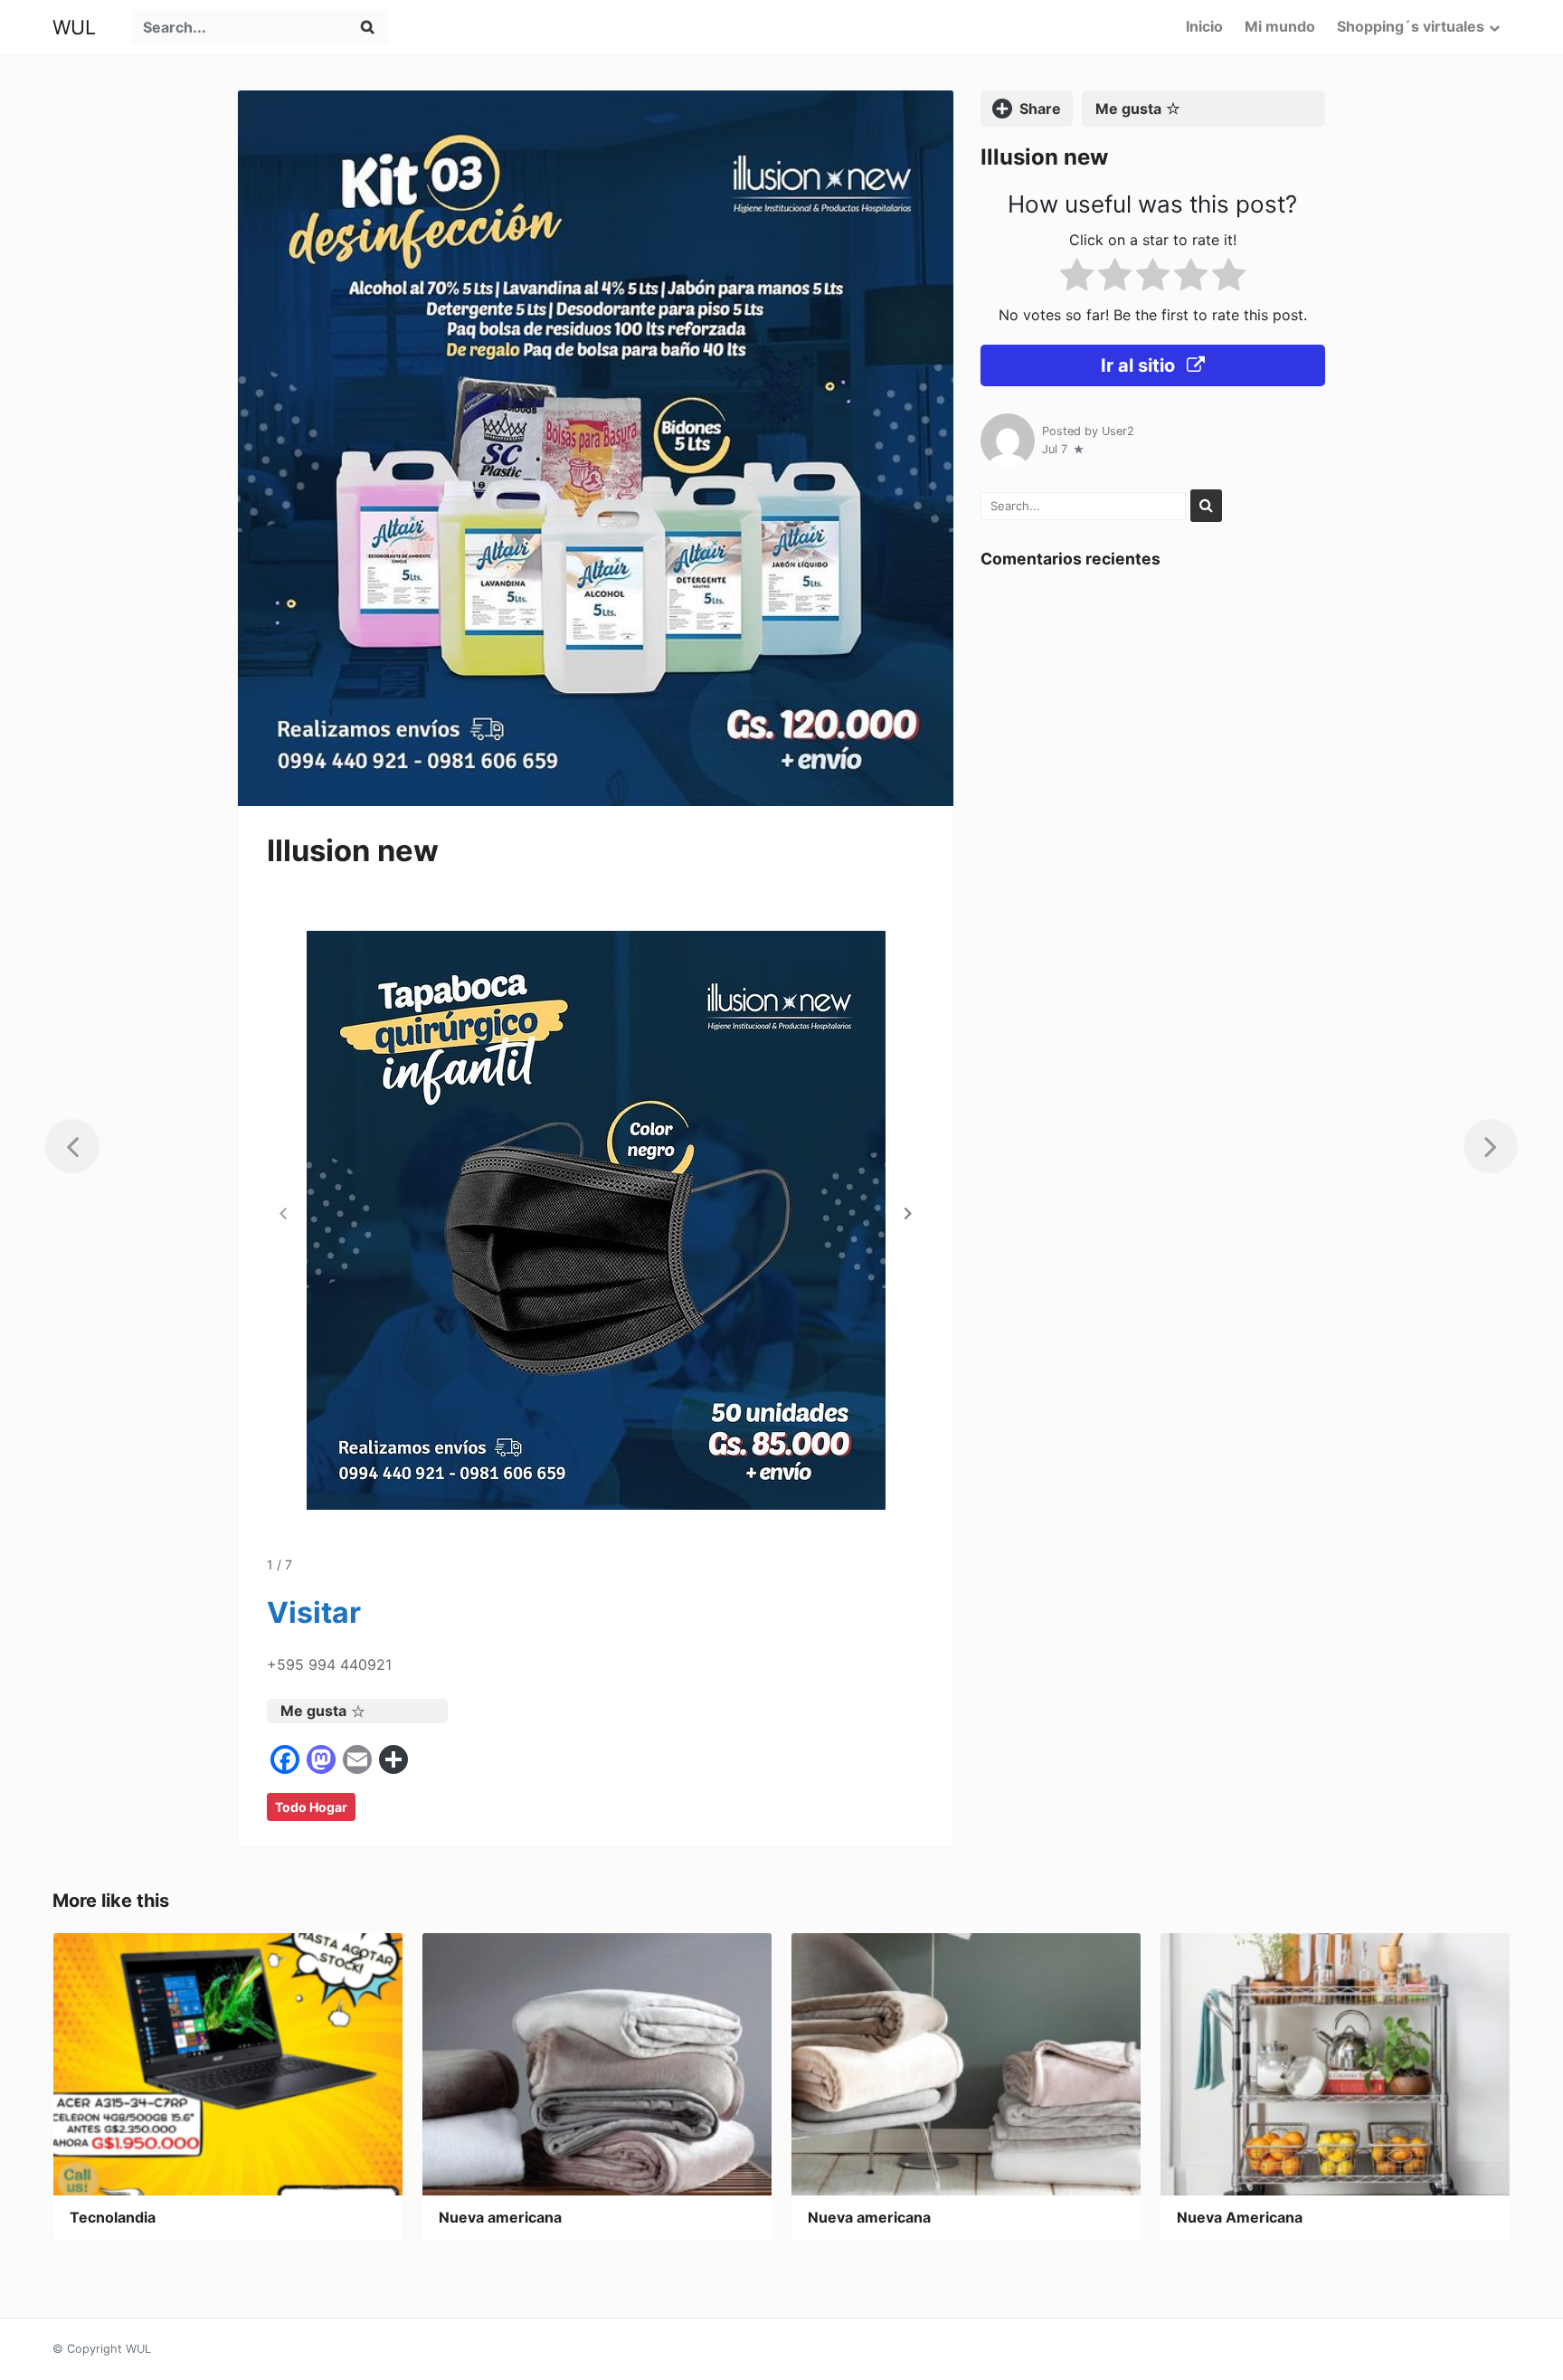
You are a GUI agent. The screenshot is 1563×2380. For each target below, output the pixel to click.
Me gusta (313, 1711)
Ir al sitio (1140, 365)
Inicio (1204, 26)
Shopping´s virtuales (1411, 26)
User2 (1118, 431)
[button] (908, 1213)
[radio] (1077, 278)
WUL (74, 27)
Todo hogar (311, 1807)
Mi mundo (1280, 26)
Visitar (314, 1612)
